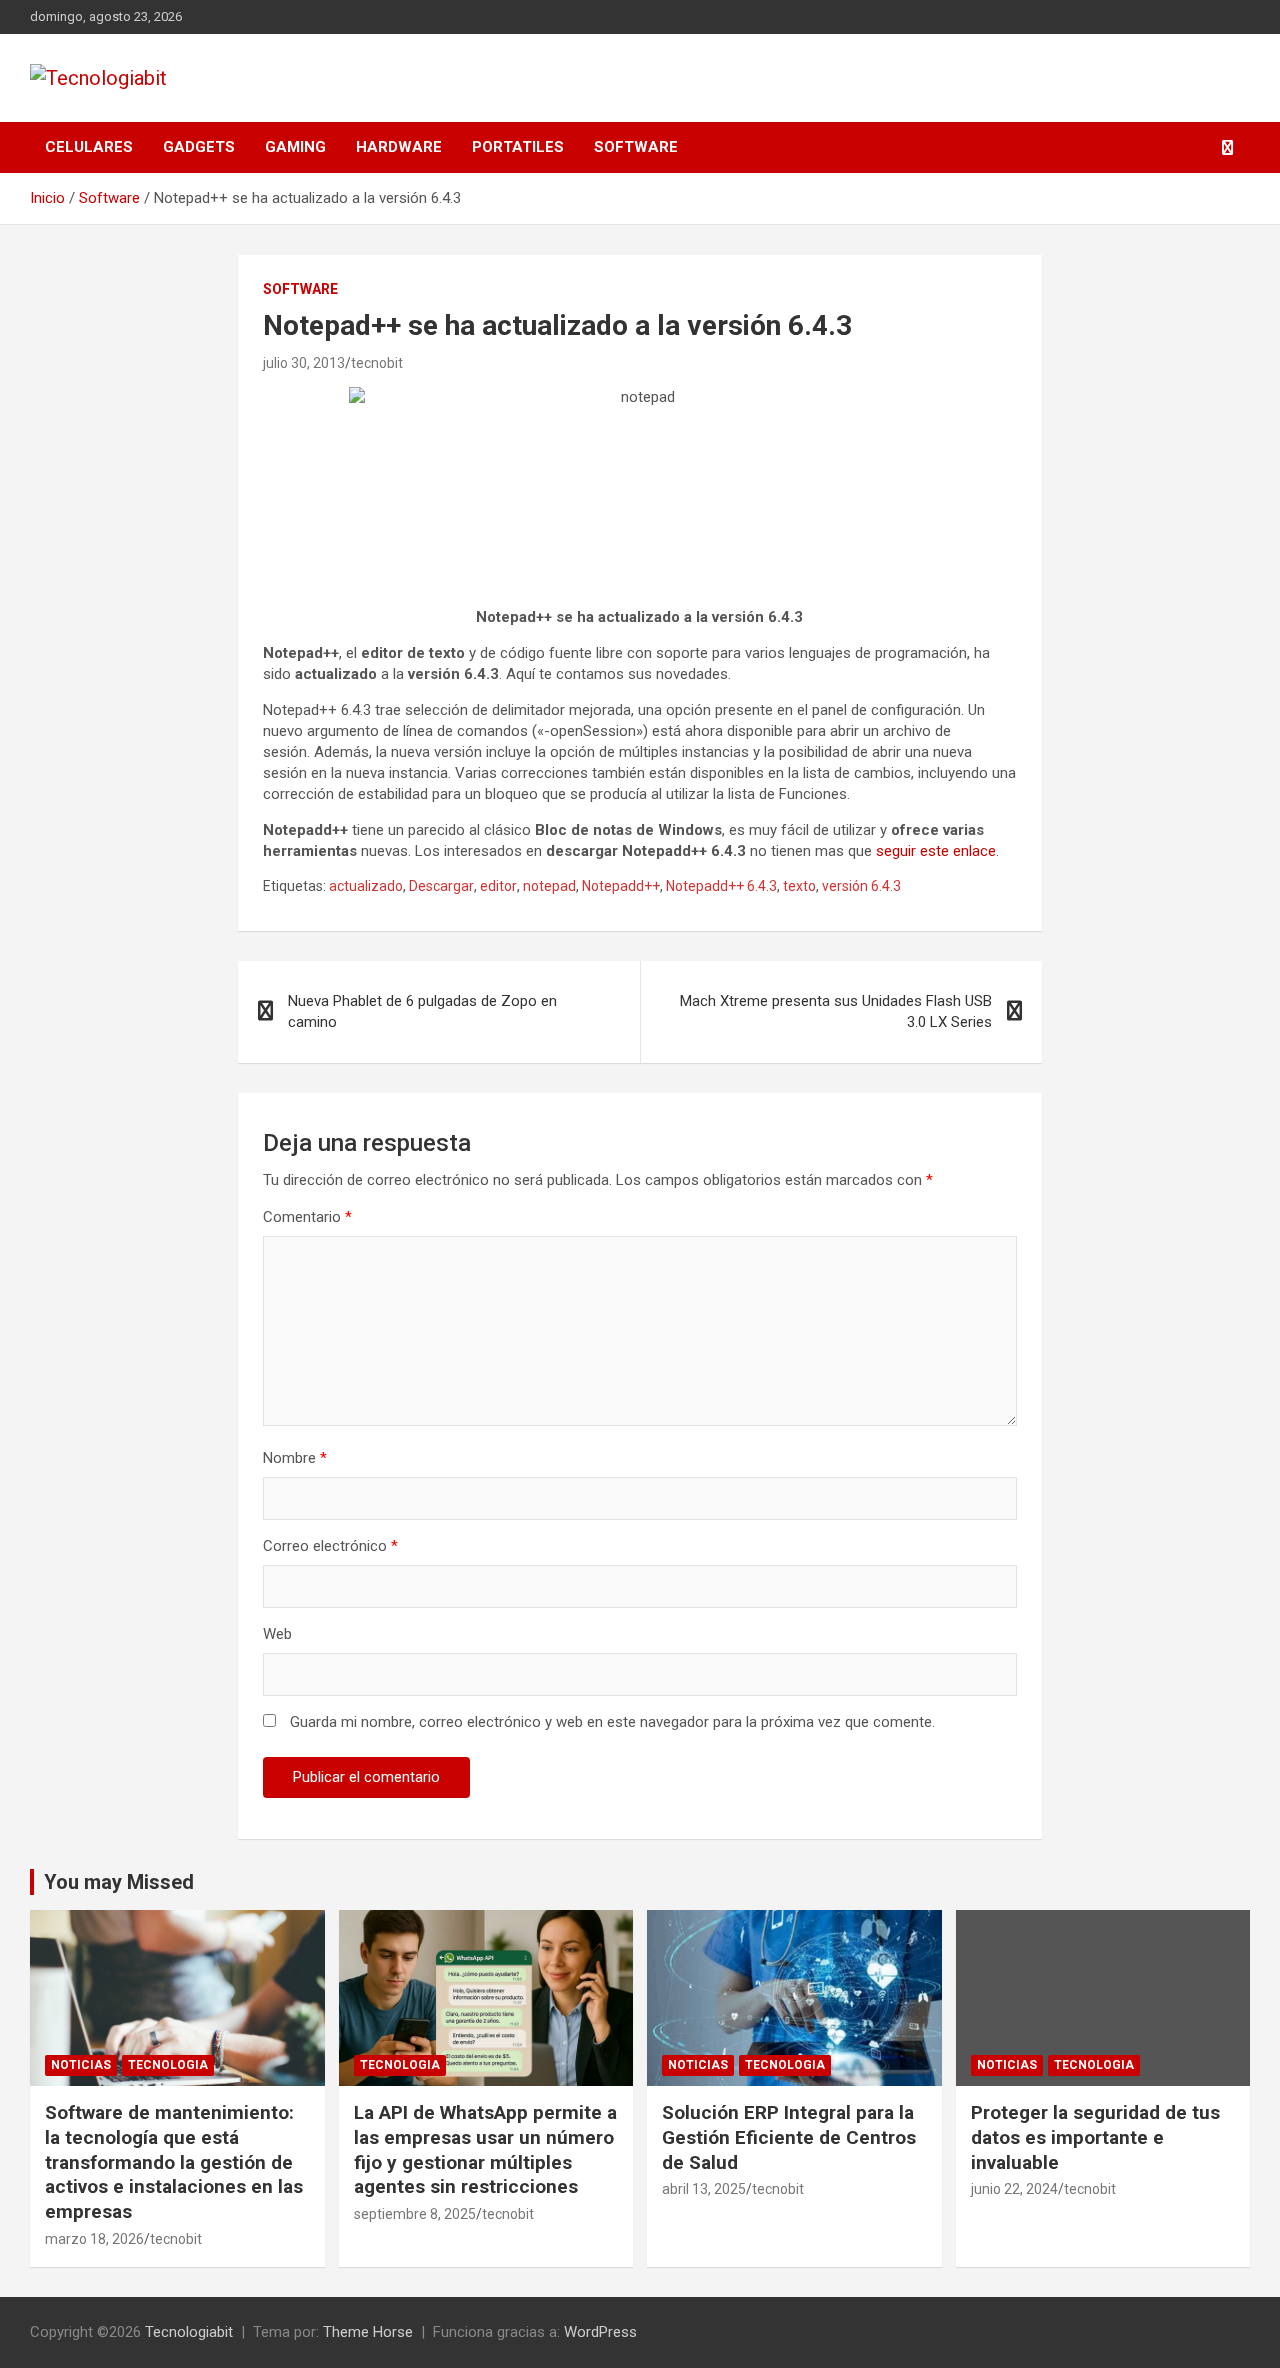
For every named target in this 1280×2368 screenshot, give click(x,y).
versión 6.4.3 (861, 886)
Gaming (295, 147)
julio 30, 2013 (304, 363)
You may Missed (119, 1882)
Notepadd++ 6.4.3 (721, 886)
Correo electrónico (330, 1546)
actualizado (366, 886)
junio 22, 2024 (1014, 2189)
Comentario (307, 1217)
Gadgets (199, 147)
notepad (549, 886)
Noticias (81, 2065)
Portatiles (518, 147)
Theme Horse (368, 2332)
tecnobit (377, 363)
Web (277, 1634)
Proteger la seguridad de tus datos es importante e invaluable (1095, 2137)
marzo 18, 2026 (94, 2239)
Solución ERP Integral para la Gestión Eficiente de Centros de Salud (789, 2137)
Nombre (295, 1458)
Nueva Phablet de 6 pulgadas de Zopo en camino (422, 1011)
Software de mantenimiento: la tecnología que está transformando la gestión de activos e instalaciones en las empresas (174, 2162)
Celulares (89, 147)
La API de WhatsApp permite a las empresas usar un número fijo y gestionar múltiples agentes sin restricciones (485, 2149)
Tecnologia (168, 2065)
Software (636, 147)
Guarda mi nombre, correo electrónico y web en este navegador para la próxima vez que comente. (612, 1722)
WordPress (600, 2332)
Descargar (441, 886)
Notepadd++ (621, 886)
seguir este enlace (936, 851)
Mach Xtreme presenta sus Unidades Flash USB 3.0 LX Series (836, 1011)
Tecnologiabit (189, 2332)
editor (498, 886)
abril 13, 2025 (704, 2189)
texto (799, 886)
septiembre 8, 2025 (415, 2214)
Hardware (399, 147)
